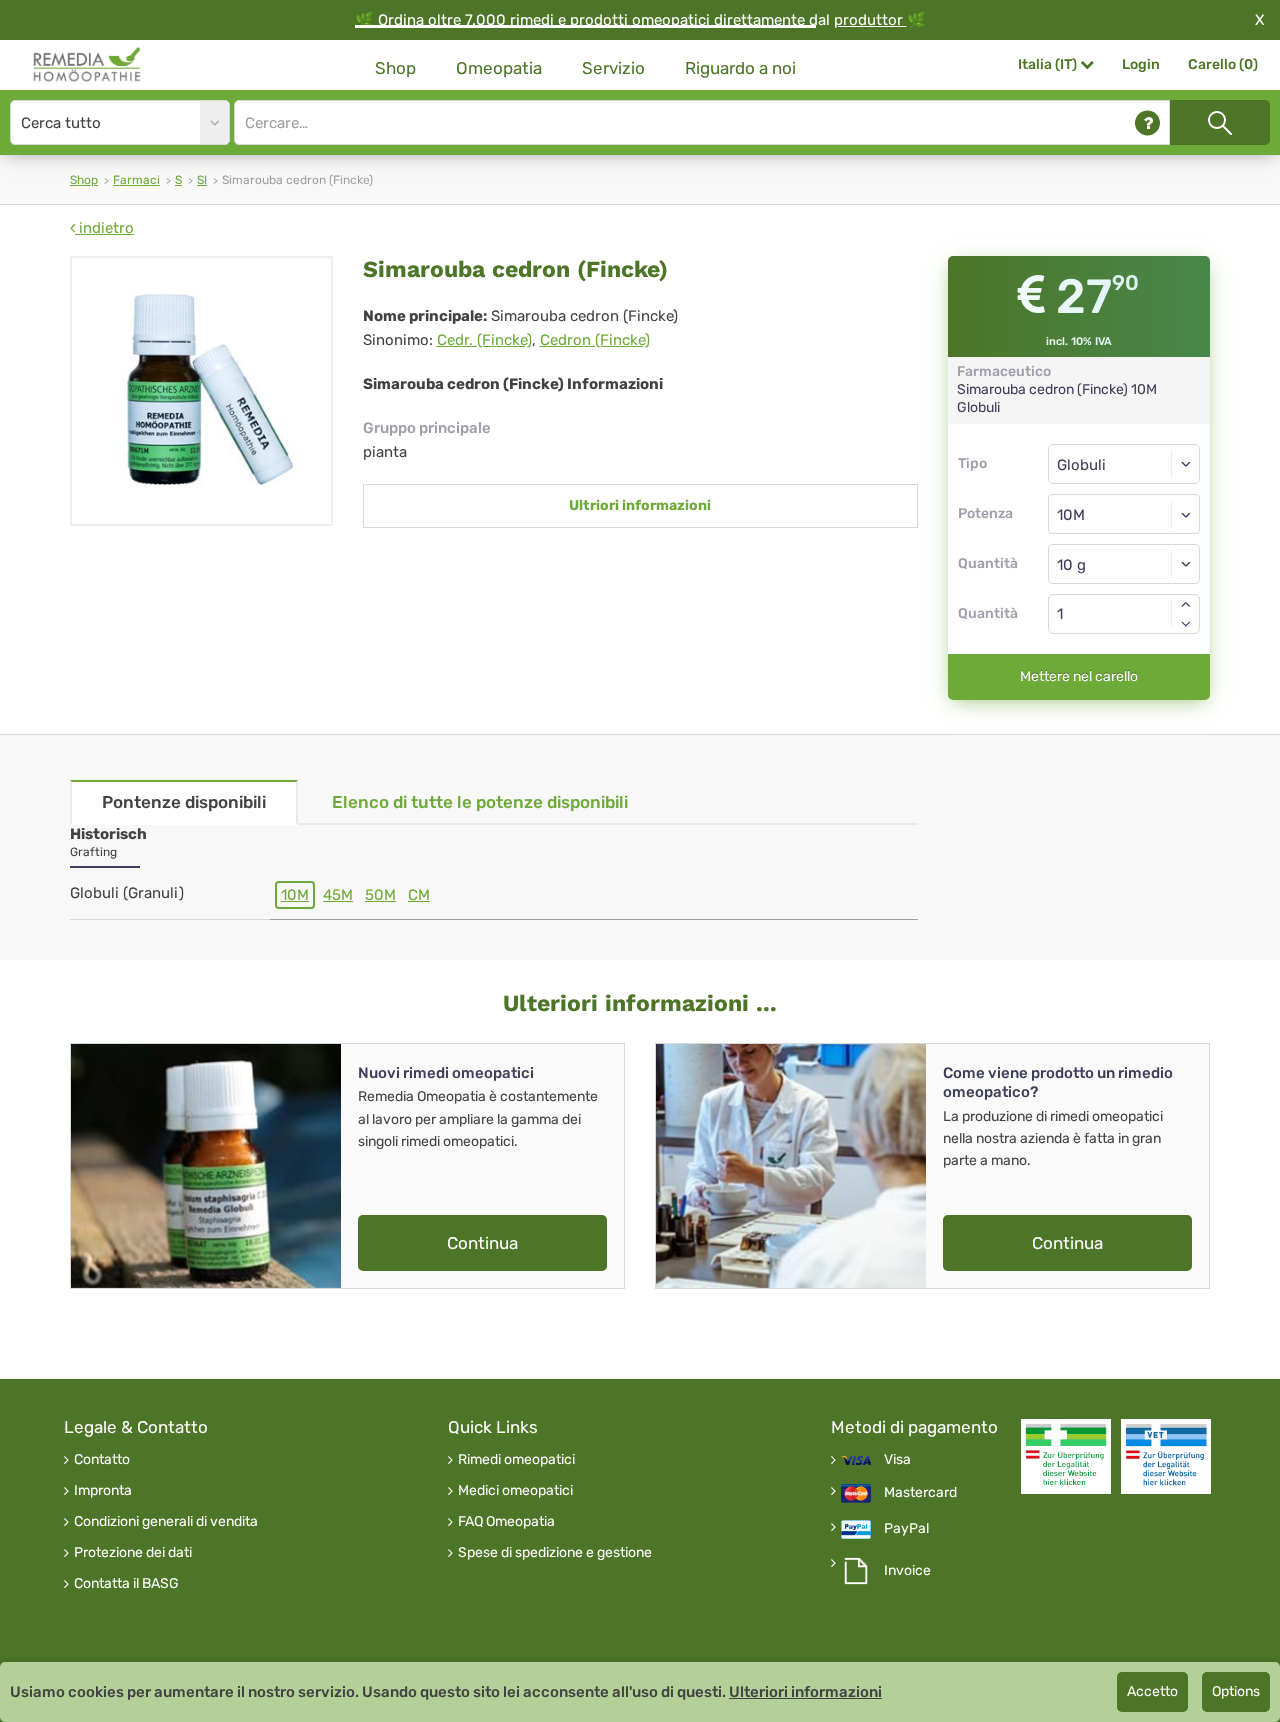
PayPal (906, 1529)
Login (1141, 64)
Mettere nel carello (1079, 676)
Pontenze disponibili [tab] (184, 802)
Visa (897, 1460)
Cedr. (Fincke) (484, 340)
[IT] (87, 65)
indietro (104, 228)
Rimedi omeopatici (516, 1460)
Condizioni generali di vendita (166, 1522)
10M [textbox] (1071, 515)
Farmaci (136, 180)
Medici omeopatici (515, 1491)
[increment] (1186, 604)
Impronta (103, 1491)
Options (1236, 1691)
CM (419, 895)
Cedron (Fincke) (595, 340)
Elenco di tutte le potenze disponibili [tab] (480, 802)
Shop (395, 68)
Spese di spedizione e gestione (555, 1553)
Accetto (1152, 1691)
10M (295, 895)
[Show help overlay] (1147, 122)
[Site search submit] (1220, 122)
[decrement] (1186, 624)
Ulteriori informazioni (805, 1692)
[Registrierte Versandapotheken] (1066, 1456)
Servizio (613, 68)
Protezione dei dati (133, 1553)
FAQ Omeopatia (506, 1522)
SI (202, 180)
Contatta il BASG (126, 1584)
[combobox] (1124, 514)
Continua (482, 1243)
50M (380, 895)
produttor (870, 20)
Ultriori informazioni (640, 505)
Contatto (102, 1460)
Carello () (1223, 64)
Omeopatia (499, 68)
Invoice (907, 1571)
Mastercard (920, 1493)
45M (338, 895)
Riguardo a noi (740, 68)
